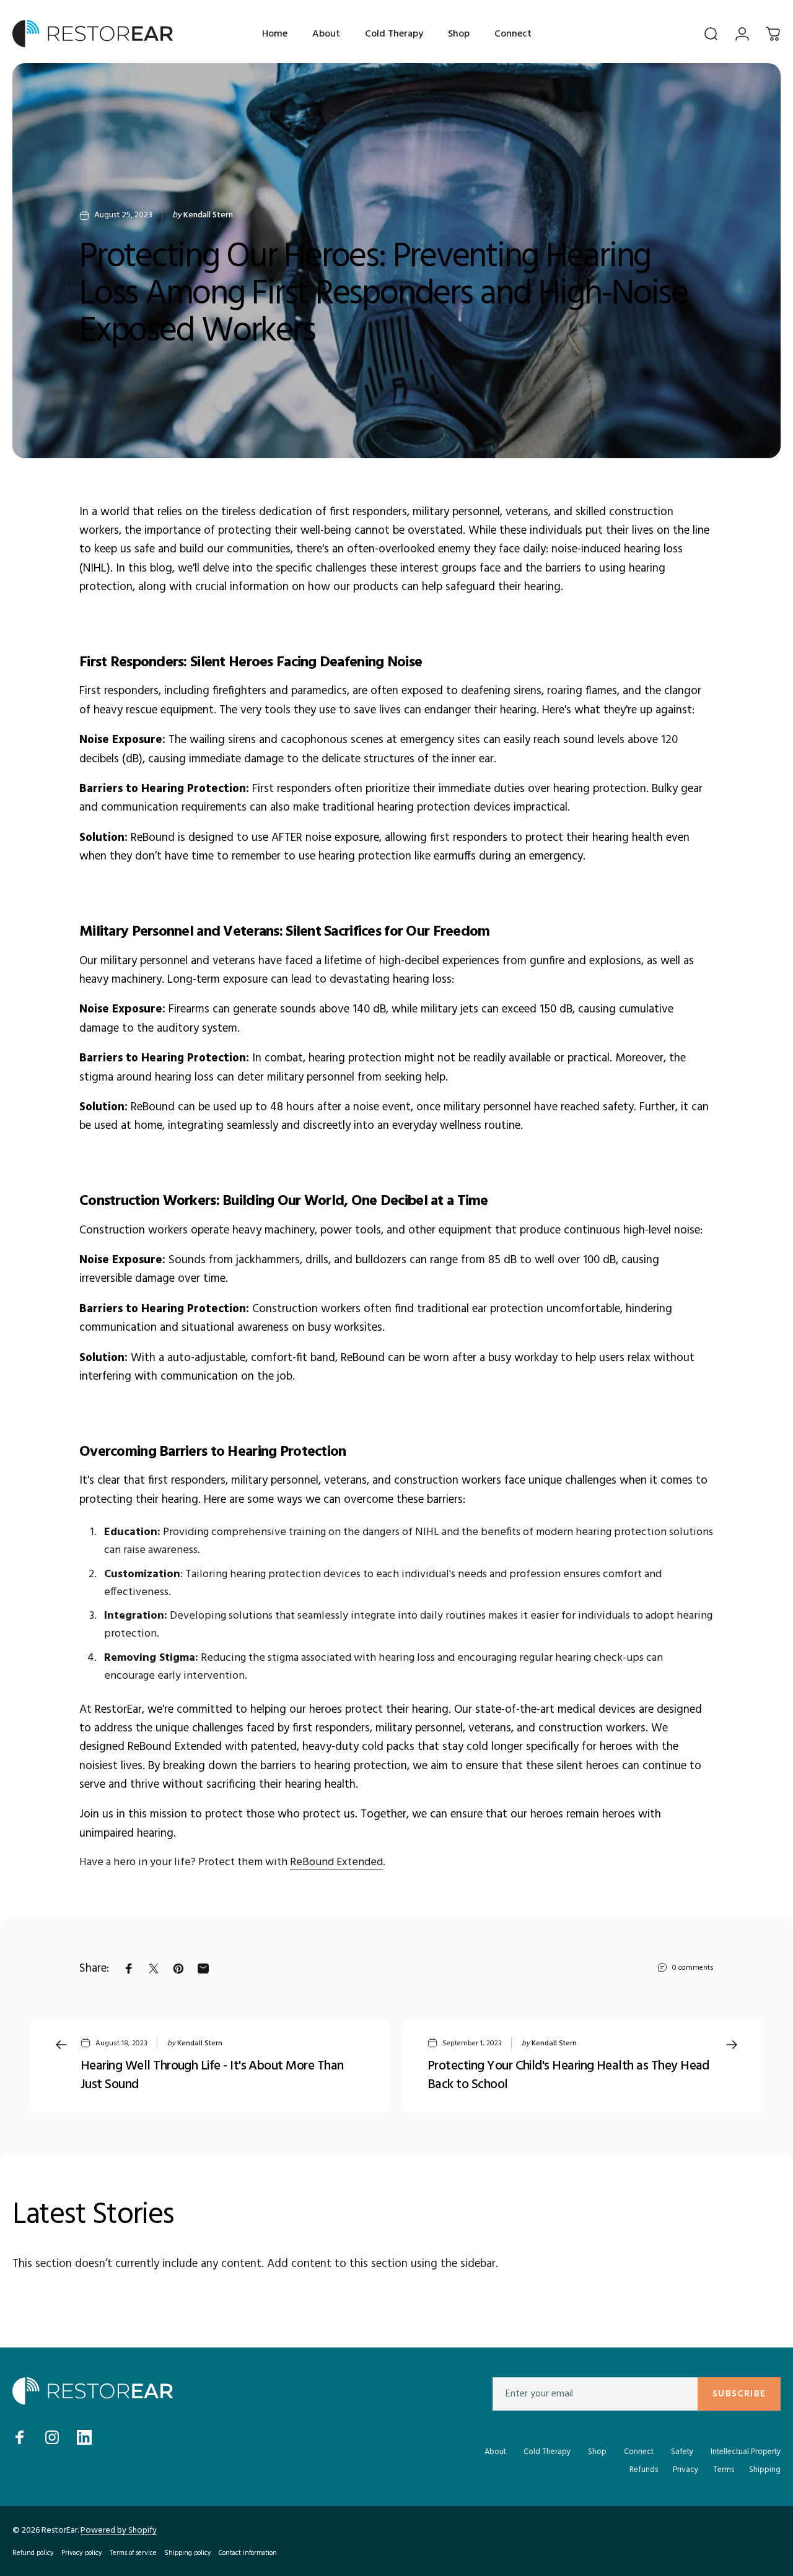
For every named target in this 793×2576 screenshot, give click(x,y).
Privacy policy (82, 2553)
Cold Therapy (547, 2452)
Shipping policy (188, 2553)
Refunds (644, 2470)
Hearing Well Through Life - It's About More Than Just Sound (212, 2076)
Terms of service (133, 2553)
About (495, 2452)
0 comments (693, 1968)
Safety (682, 2452)
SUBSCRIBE (739, 2394)
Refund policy (33, 2553)
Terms (724, 2470)
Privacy (686, 2470)
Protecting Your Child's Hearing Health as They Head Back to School (568, 2076)
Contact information (248, 2553)
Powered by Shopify (119, 2530)
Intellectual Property (746, 2452)
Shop (597, 2452)
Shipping (765, 2470)
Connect (639, 2452)
